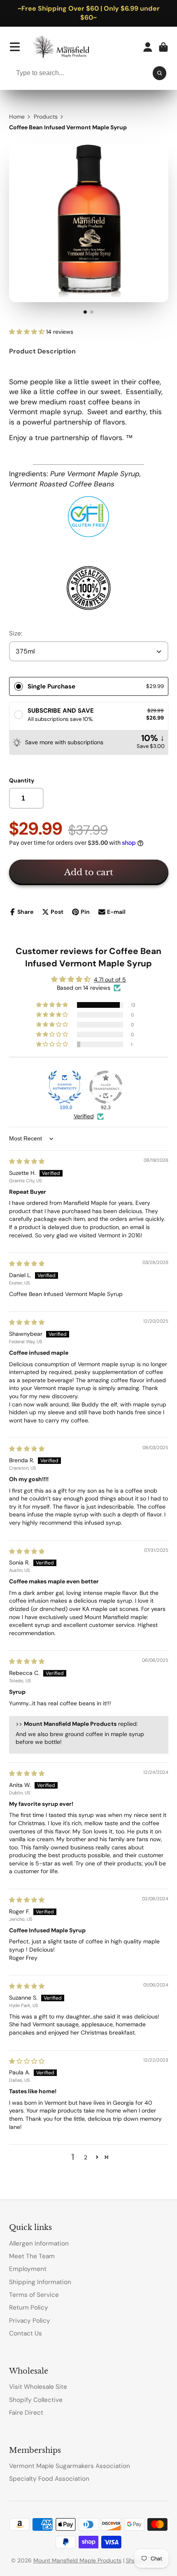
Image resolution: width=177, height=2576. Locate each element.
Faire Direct (26, 2413)
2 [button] (86, 2157)
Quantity (22, 780)
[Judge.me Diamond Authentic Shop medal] (65, 1087)
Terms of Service (34, 2295)
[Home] (65, 47)
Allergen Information (39, 2243)
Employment (28, 2269)
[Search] (160, 73)
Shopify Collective (36, 2400)
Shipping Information (40, 2282)
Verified (84, 1116)
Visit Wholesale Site (38, 2387)
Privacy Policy (30, 2321)
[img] (27, 1161)
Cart (163, 47)
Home (17, 117)
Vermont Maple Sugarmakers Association (70, 2466)
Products (46, 117)
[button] (28, 332)
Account (148, 47)
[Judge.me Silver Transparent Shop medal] (106, 1087)
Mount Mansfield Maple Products (77, 2560)
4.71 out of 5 (110, 979)
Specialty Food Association (49, 2479)
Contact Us (26, 2333)
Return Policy (29, 2308)
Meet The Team (32, 2256)
